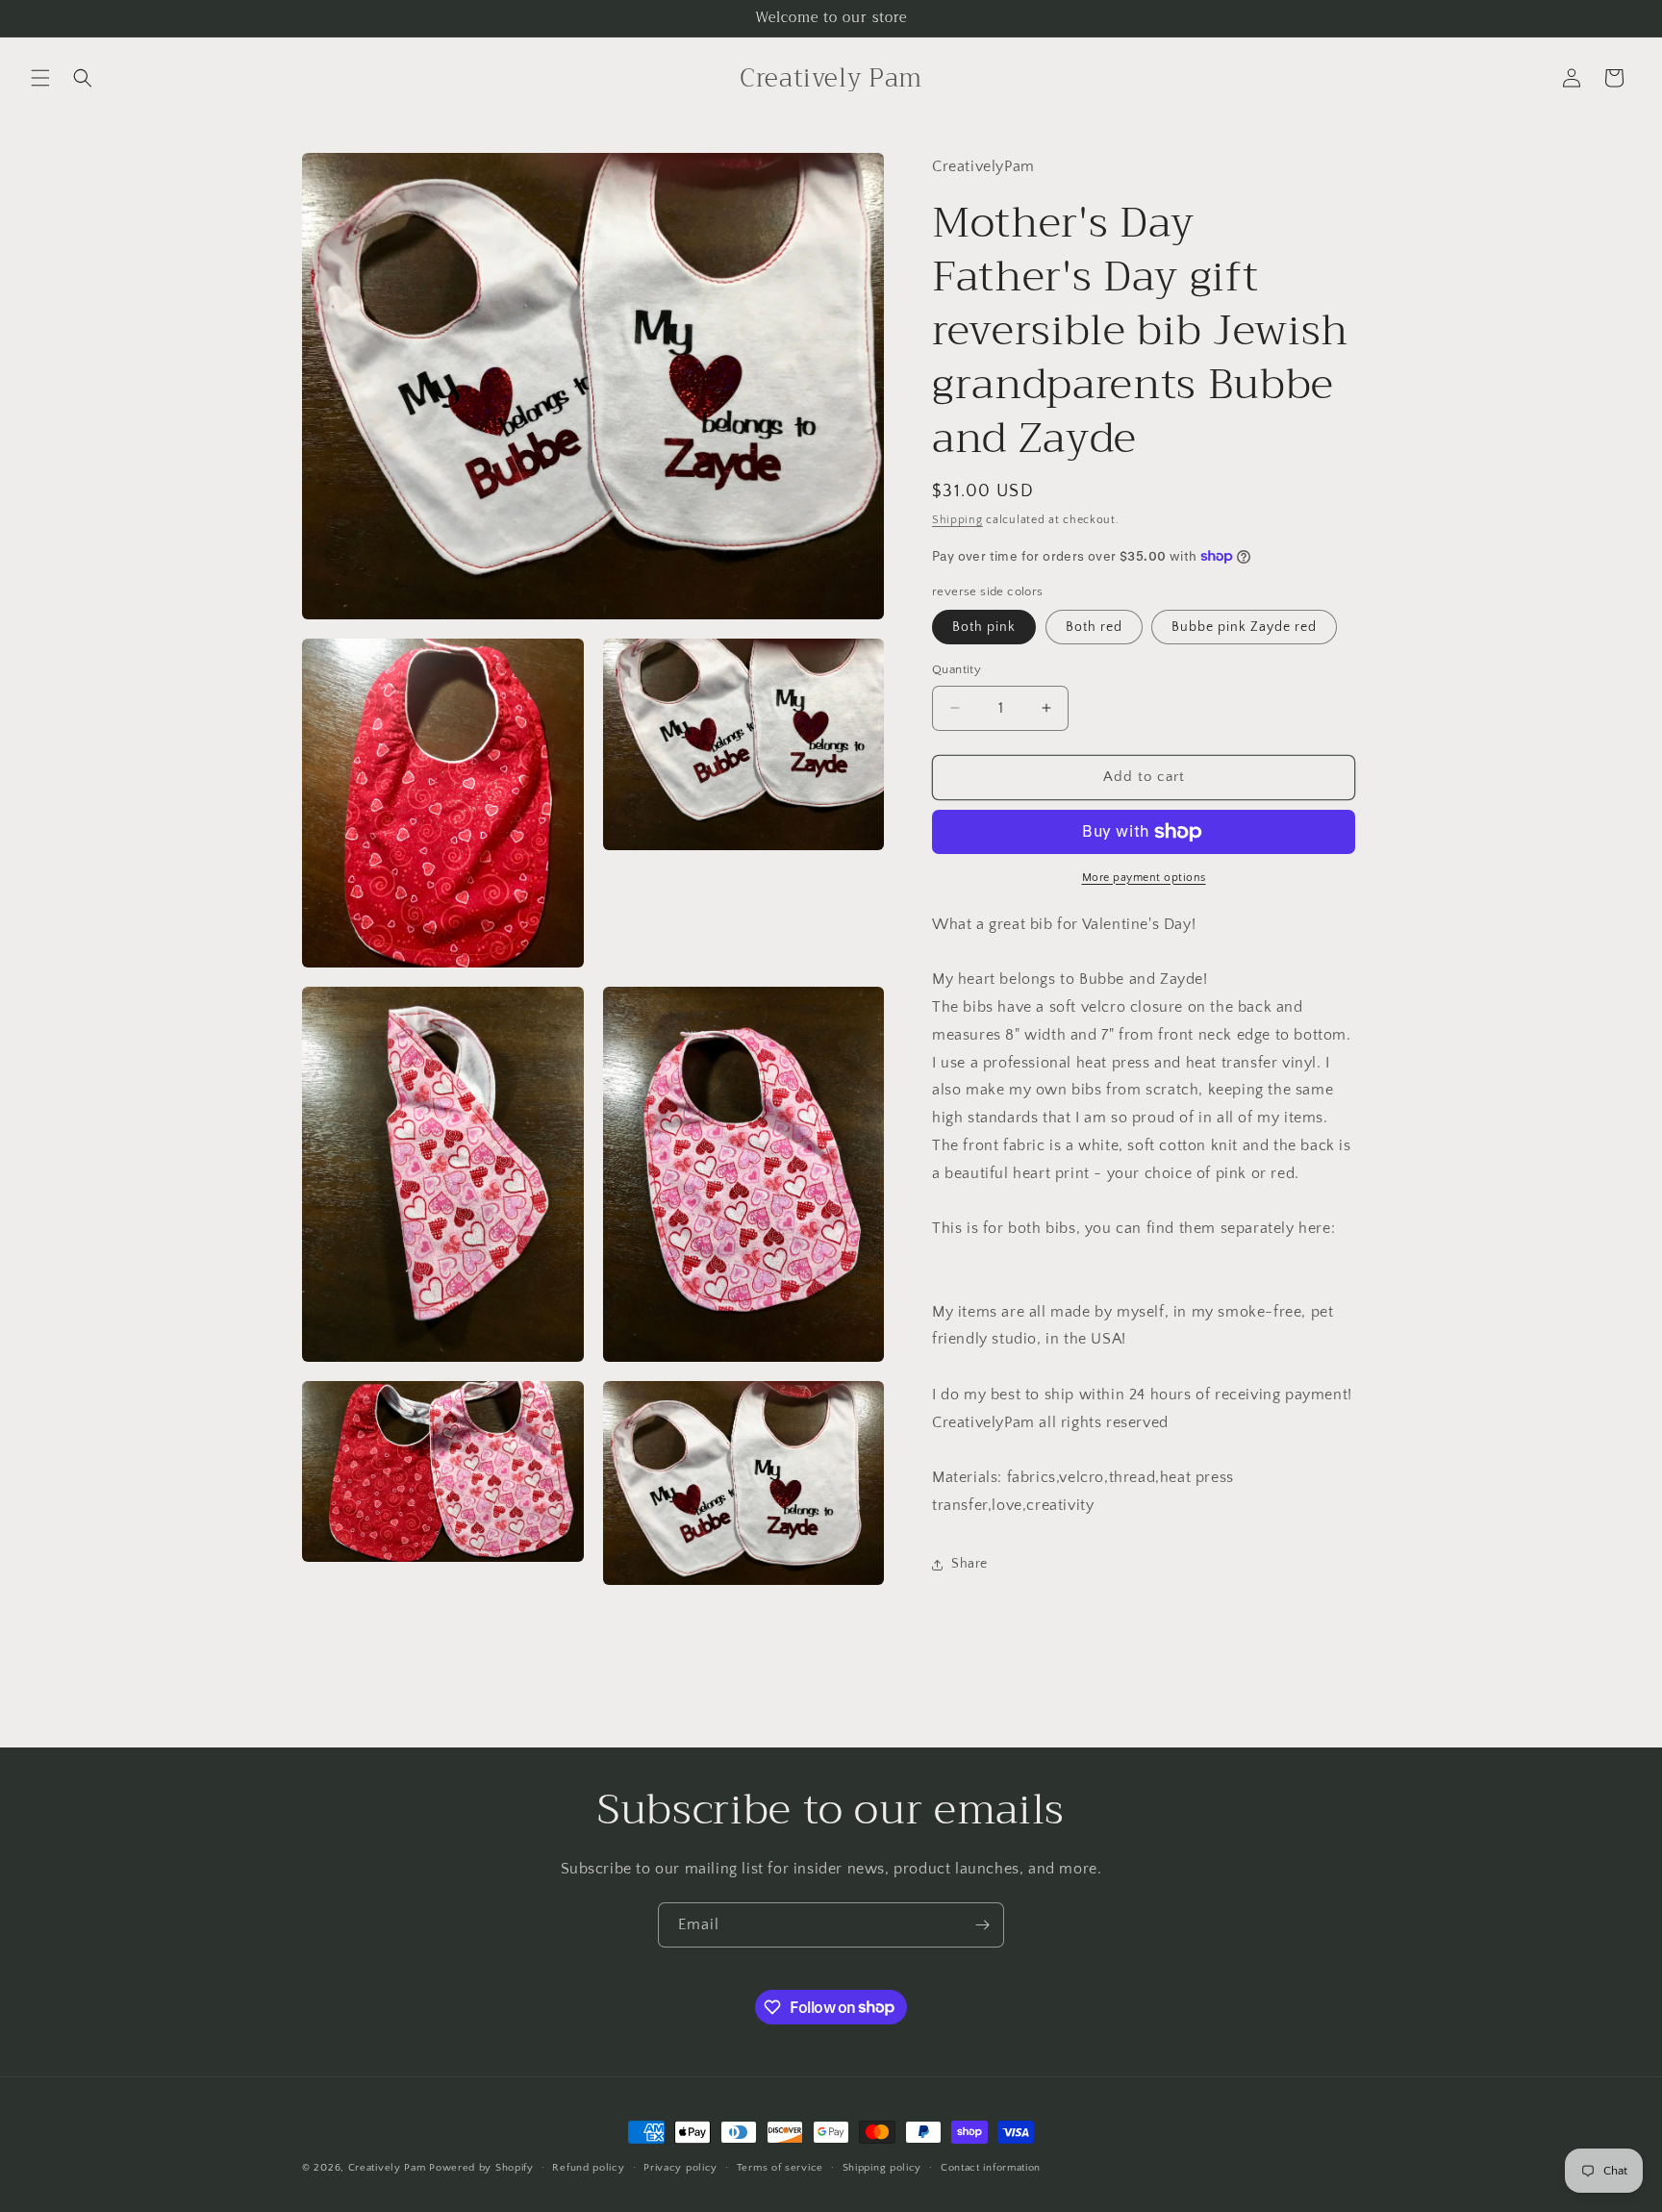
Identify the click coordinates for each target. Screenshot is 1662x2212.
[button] (40, 78)
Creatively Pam (387, 2168)
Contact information (991, 2167)
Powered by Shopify (481, 2168)
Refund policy (588, 2167)
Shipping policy (882, 2167)
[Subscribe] (982, 1925)
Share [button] (969, 1564)
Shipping (957, 520)
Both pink (984, 627)
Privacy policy (680, 2167)
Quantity (957, 669)
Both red (1094, 627)
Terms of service (780, 2167)
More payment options (1144, 878)
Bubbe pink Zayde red (1244, 627)
